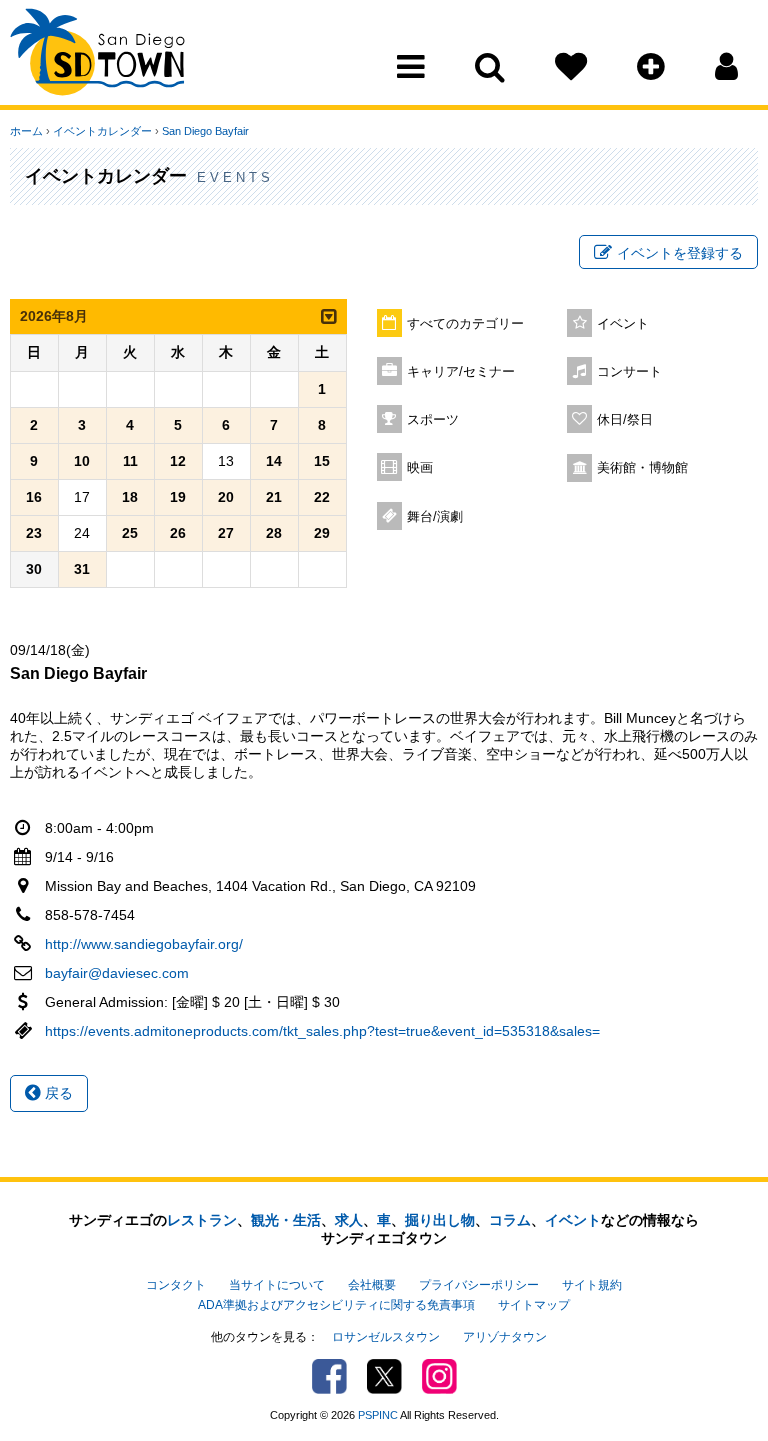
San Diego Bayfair (205, 131)
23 (34, 533)
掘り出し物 (440, 1220)
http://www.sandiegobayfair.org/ (144, 944)
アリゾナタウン (505, 1337)
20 (226, 497)
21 (274, 497)
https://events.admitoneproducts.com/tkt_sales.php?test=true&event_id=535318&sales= (322, 1031)
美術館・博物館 (642, 468)
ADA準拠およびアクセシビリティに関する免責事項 (336, 1305)
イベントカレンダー (102, 131)
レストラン (202, 1220)
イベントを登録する (680, 253)
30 (34, 569)
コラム (510, 1220)
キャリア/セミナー (461, 372)
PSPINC (378, 1415)
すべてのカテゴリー (465, 324)
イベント (623, 324)
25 (130, 533)
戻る (57, 1093)
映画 (420, 468)
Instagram (439, 1376)
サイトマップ (534, 1305)
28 (274, 533)
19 (178, 497)
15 (322, 461)
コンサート (629, 372)
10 (82, 461)
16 (34, 497)
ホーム (26, 131)
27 (226, 533)
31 (82, 569)
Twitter (384, 1376)
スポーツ (433, 420)
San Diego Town (97, 55)
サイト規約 (592, 1285)
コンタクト (176, 1285)
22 (322, 497)
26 (178, 533)
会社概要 (372, 1285)
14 (274, 461)
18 (130, 497)
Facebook (329, 1376)
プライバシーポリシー (479, 1285)
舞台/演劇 (435, 517)
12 (178, 461)
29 (322, 533)
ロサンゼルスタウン (386, 1337)
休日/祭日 (625, 420)
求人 (349, 1220)
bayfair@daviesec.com (117, 973)
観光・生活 (286, 1220)
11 (130, 461)
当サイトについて (277, 1285)
